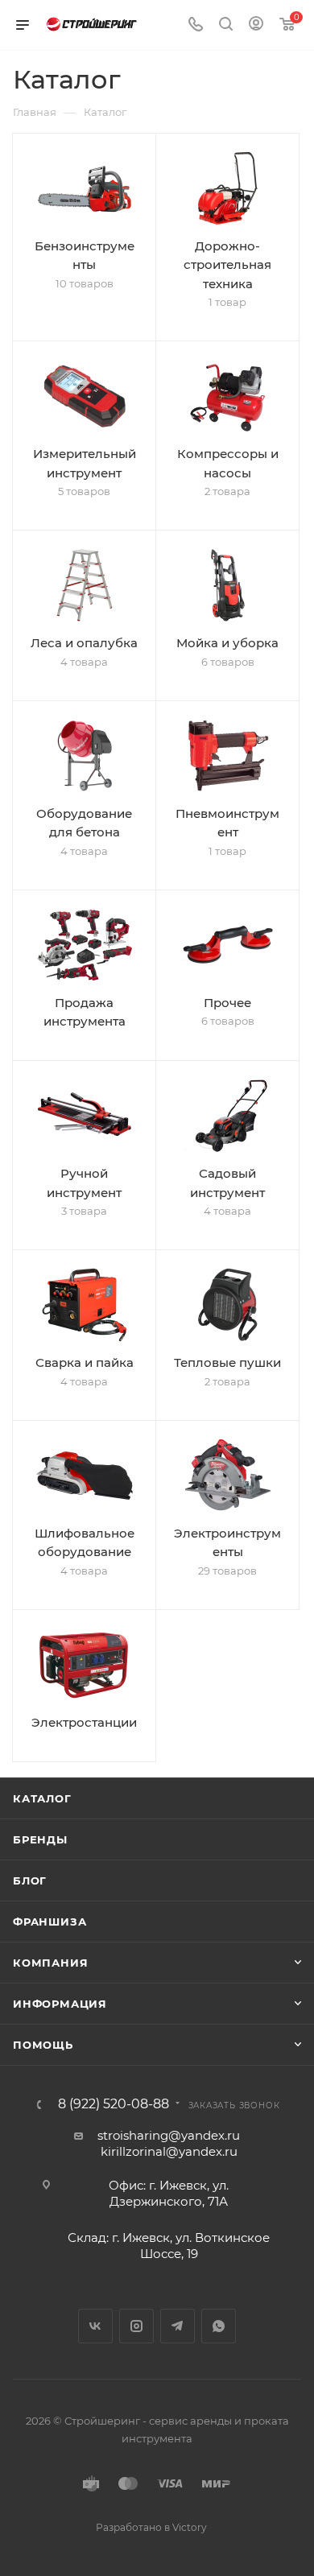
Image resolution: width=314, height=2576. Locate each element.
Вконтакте (95, 2326)
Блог (30, 1880)
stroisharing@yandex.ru (169, 2135)
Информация (60, 2004)
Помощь (43, 2045)
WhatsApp (219, 2326)
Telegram (178, 2326)
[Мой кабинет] (256, 25)
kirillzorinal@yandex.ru (169, 2151)
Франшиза (50, 1922)
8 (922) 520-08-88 (114, 2104)
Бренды (40, 1839)
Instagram (136, 2326)
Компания (50, 1963)
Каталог (42, 1798)
